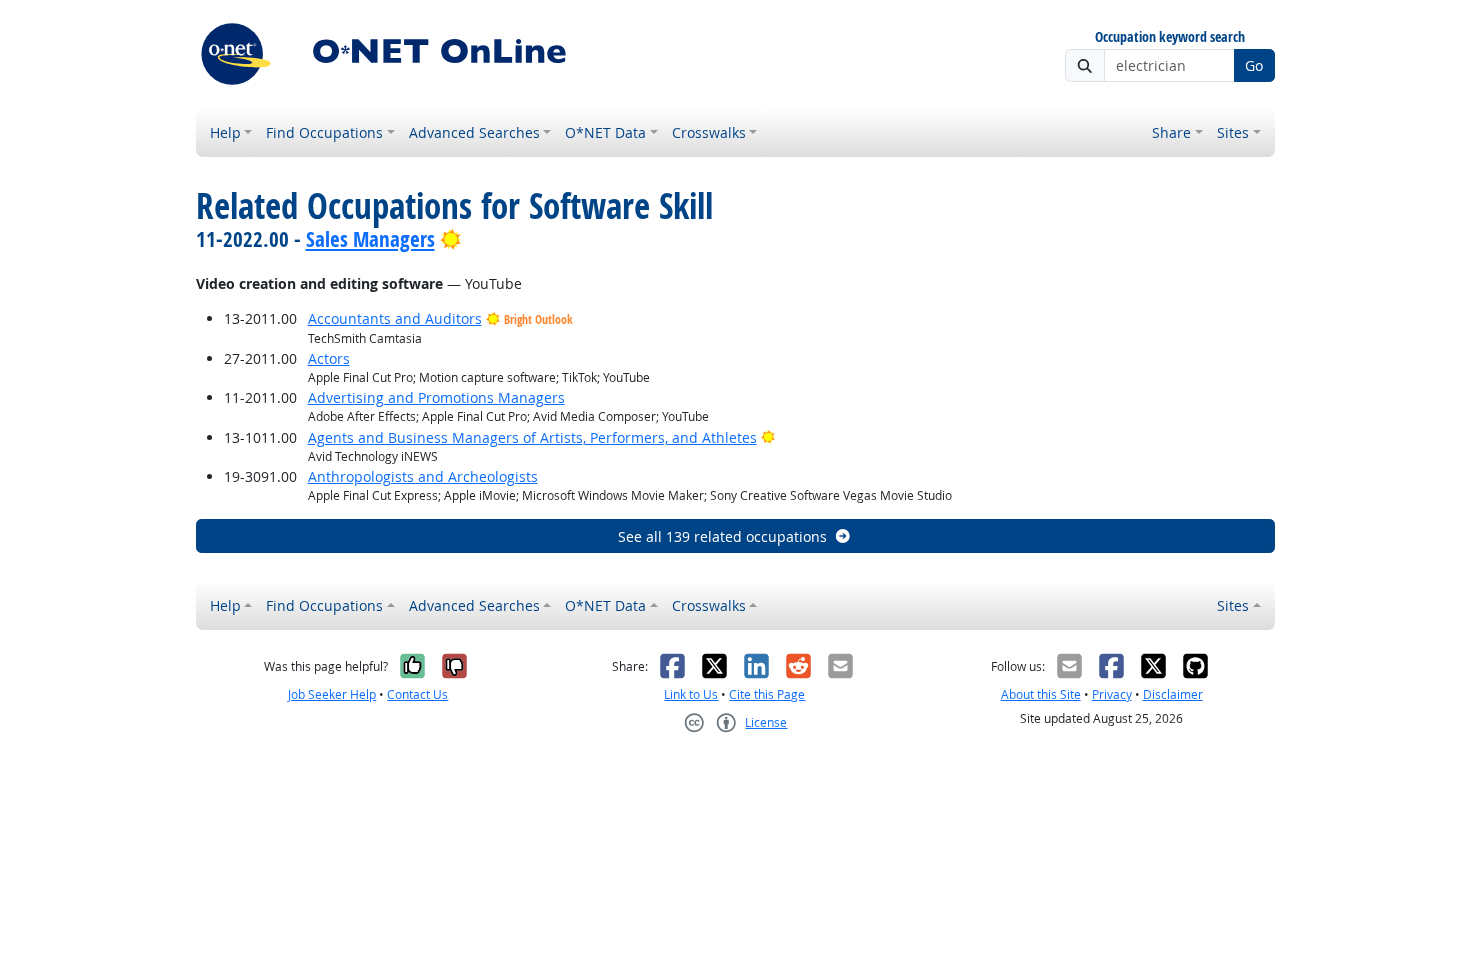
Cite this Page (767, 694)
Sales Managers (370, 239)
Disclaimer (1173, 694)
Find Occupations (324, 132)
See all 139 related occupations (722, 536)
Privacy (1112, 694)
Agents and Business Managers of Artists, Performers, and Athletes (532, 437)
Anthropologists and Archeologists (423, 476)
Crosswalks (709, 132)
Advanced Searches (474, 132)
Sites (1233, 132)
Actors (329, 358)
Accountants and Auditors (395, 318)
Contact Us (417, 694)
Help (225, 132)
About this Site (1041, 694)
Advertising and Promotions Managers (436, 397)
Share (1171, 132)
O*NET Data (605, 132)
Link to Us (691, 694)
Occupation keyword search (1170, 37)
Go (1254, 65)
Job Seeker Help (332, 694)
